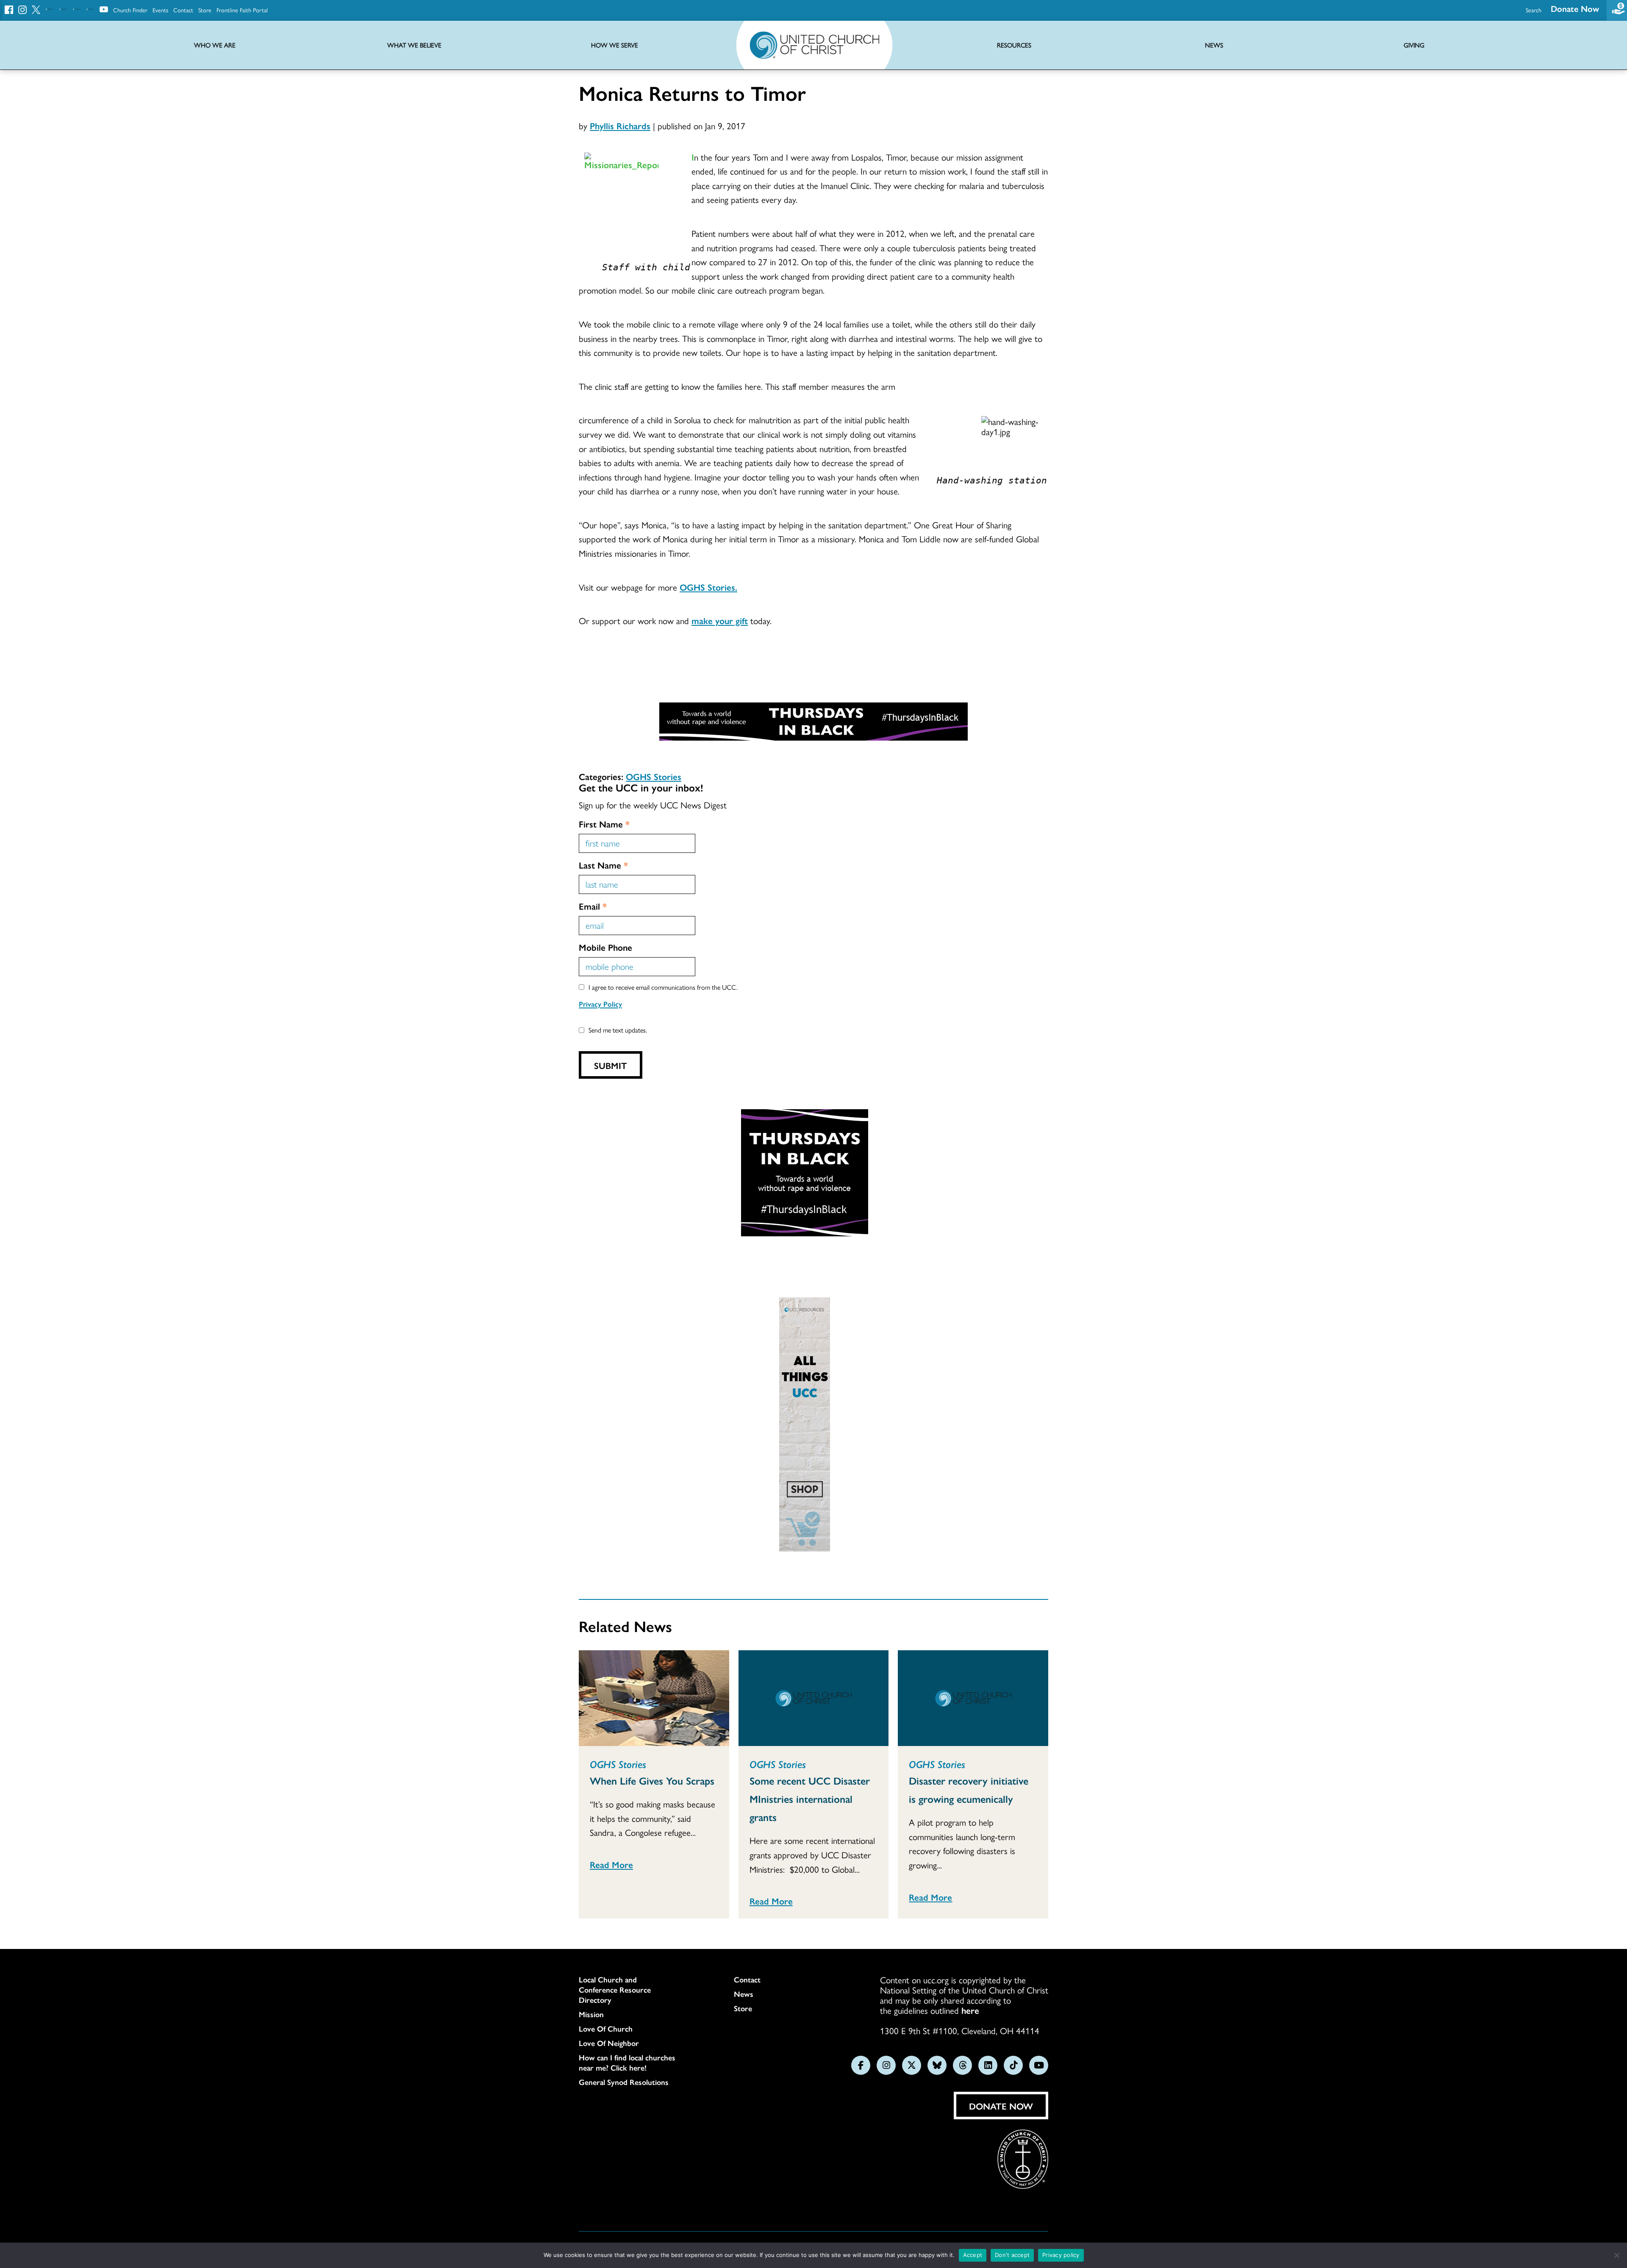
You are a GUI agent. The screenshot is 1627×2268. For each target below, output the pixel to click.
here (970, 2010)
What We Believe (414, 45)
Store (205, 10)
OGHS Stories (654, 776)
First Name (604, 824)
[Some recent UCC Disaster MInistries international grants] (814, 1698)
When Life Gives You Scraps (652, 1780)
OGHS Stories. (708, 587)
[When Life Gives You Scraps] (654, 1698)
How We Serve (615, 45)
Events (160, 10)
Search (1534, 10)
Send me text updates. (618, 1030)
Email (593, 906)
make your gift (720, 620)
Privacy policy (1061, 2255)
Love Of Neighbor (609, 2043)
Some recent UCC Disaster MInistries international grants (810, 1799)
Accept (973, 2255)
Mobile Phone (605, 947)
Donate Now (1575, 8)
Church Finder (130, 10)
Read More (611, 1864)
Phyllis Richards (620, 125)
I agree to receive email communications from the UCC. (663, 987)
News (744, 1994)
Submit (611, 1065)
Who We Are (215, 45)
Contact (183, 10)
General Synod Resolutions (624, 2082)
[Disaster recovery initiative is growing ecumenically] (973, 1698)
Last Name (603, 865)
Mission (591, 2014)
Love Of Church (606, 2029)
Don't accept (1012, 2255)
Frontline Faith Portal (242, 10)
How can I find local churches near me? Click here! (627, 2063)
